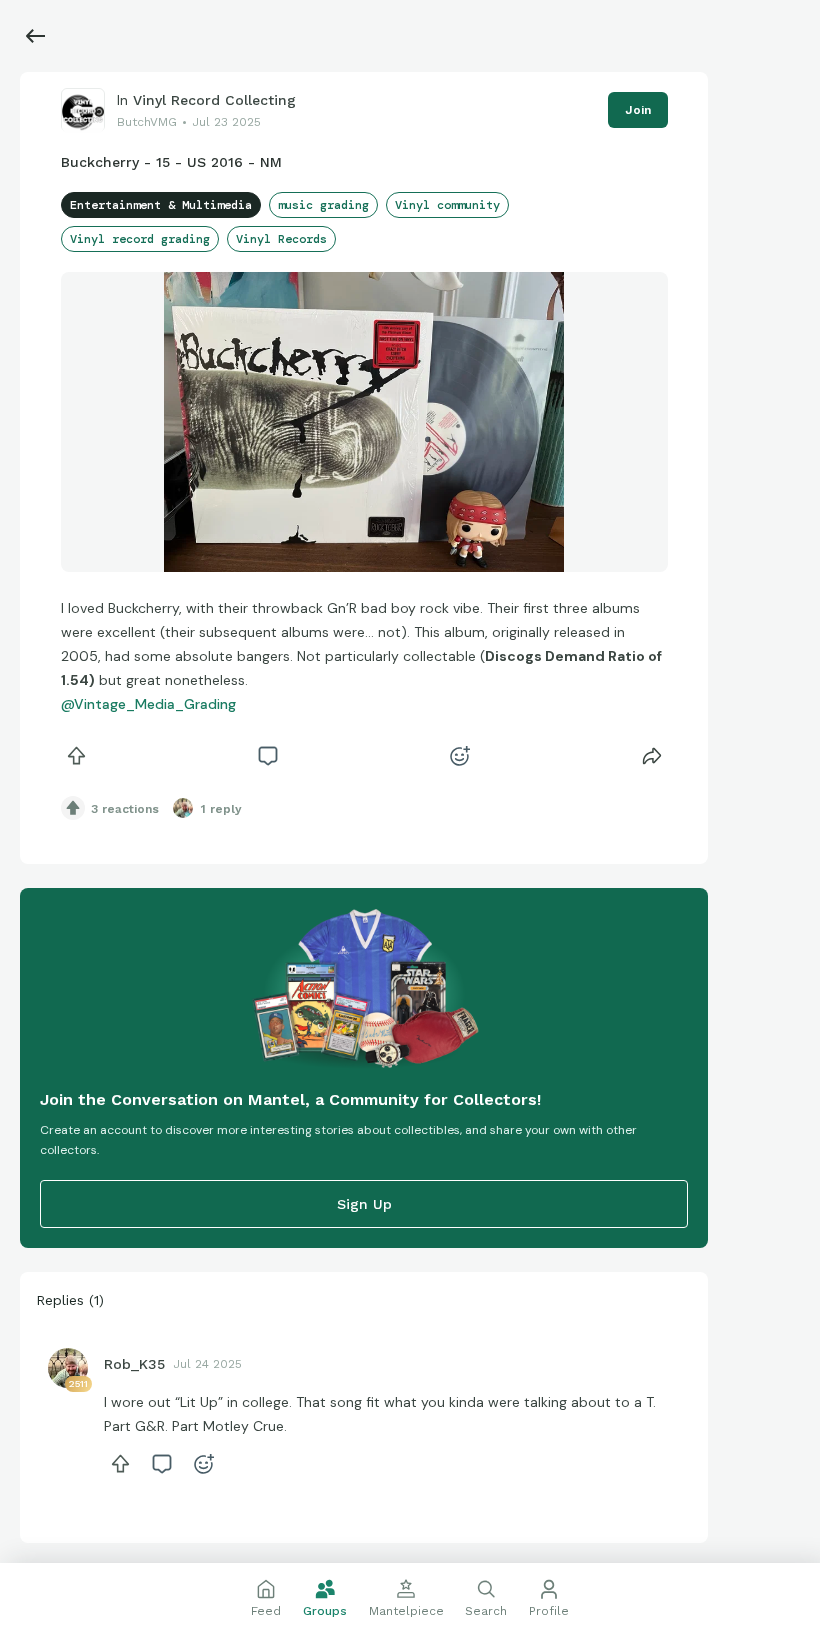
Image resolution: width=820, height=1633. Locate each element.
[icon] (77, 756)
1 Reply (221, 809)
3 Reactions (125, 809)
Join (638, 110)
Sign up (364, 1204)
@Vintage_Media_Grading (148, 704)
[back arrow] (36, 36)
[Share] (652, 756)
